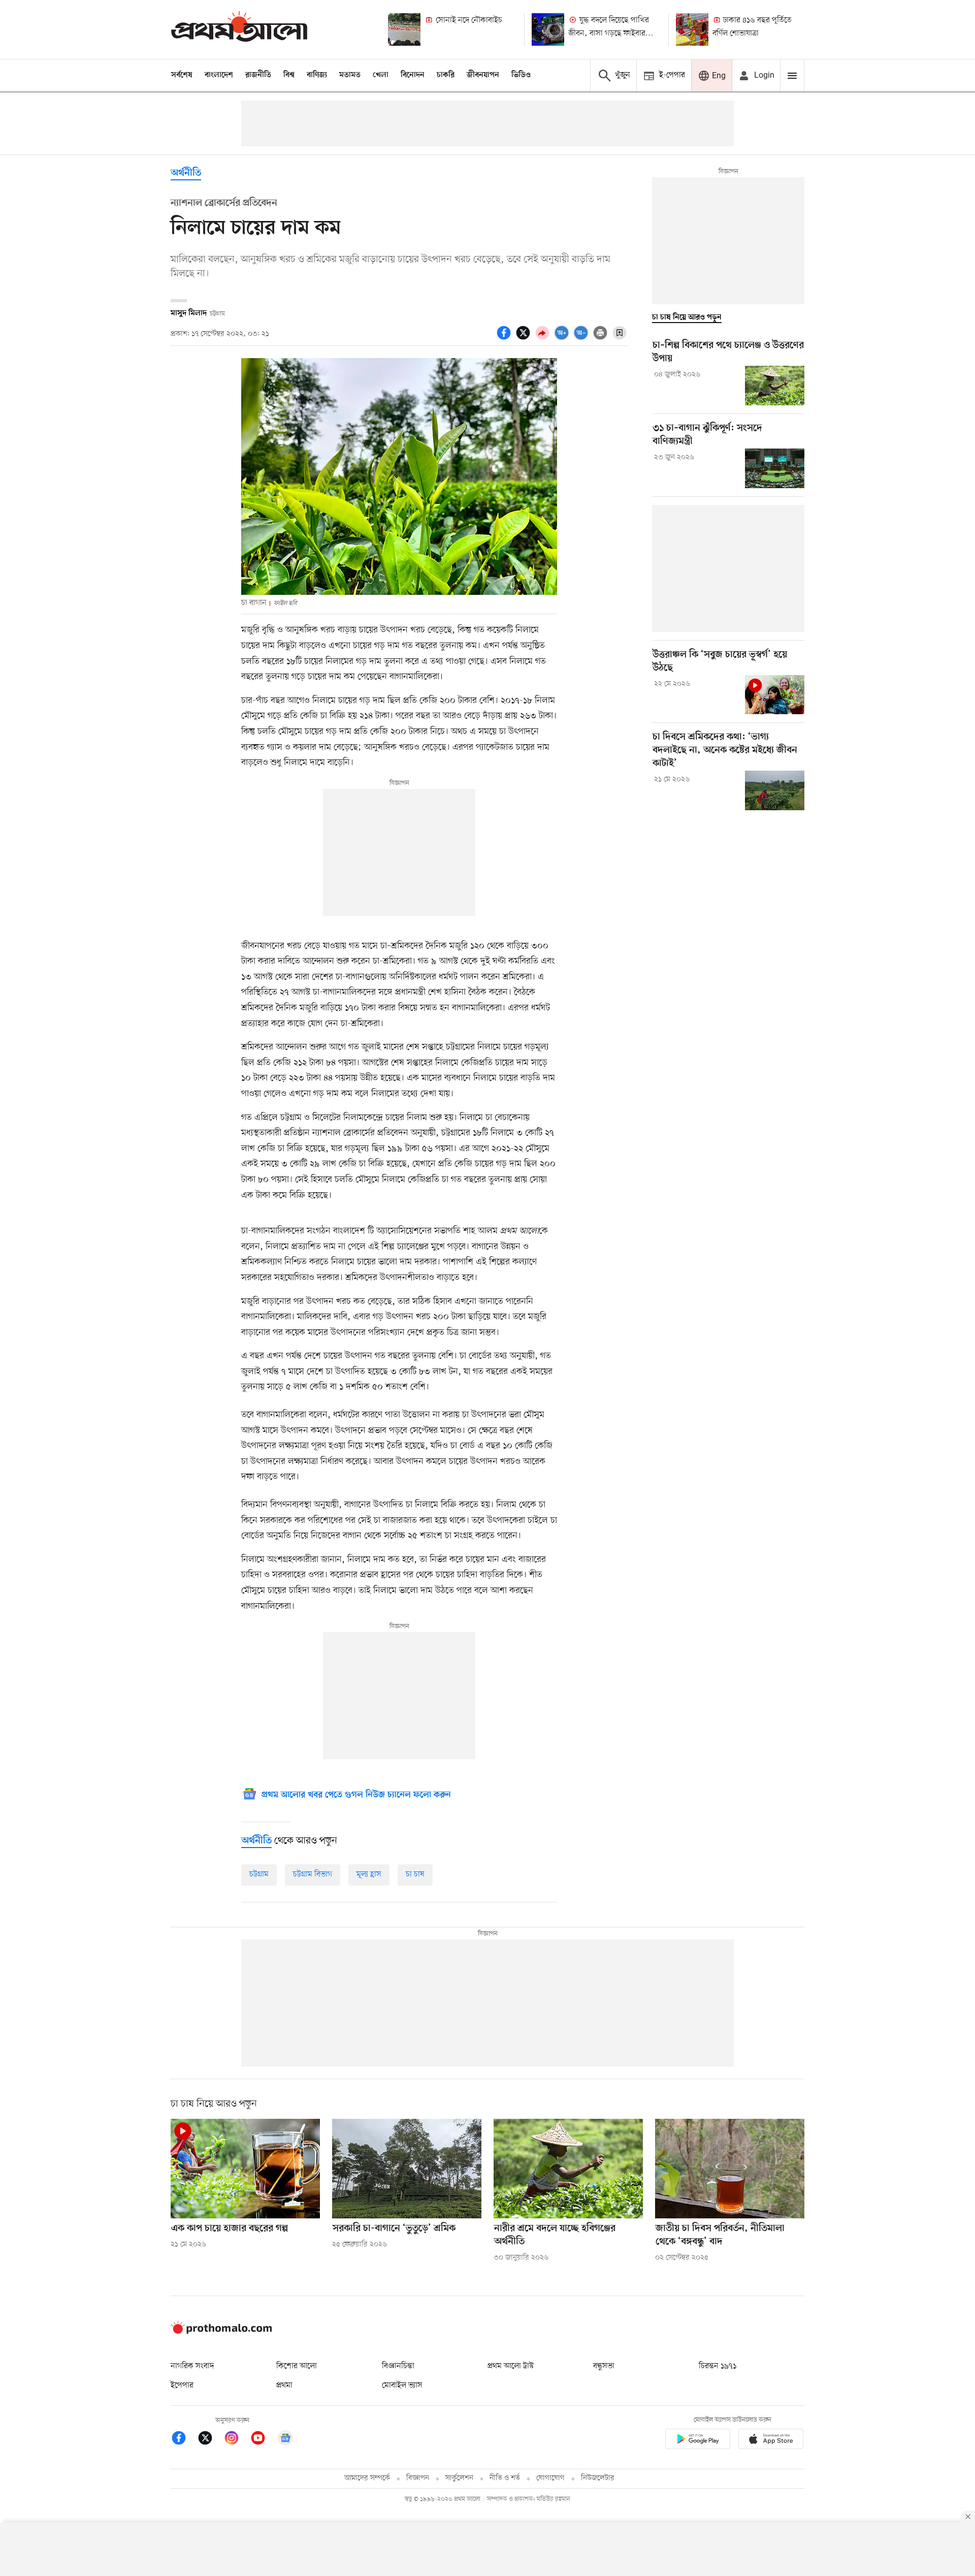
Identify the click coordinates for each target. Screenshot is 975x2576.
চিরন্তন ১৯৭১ (718, 2366)
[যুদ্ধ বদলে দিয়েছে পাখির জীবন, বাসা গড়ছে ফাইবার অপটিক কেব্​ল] (548, 29)
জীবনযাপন (483, 75)
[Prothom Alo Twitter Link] (210, 2440)
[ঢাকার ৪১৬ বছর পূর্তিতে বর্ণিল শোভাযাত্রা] (692, 29)
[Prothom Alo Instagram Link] (237, 2440)
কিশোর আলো (297, 2366)
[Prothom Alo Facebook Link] (184, 2440)
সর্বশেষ (182, 75)
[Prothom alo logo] (221, 2332)
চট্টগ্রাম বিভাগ (313, 1874)
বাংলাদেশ (219, 75)
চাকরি (446, 75)
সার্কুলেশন (459, 2478)
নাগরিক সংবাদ (192, 2366)
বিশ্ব (289, 75)
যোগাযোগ (550, 2478)
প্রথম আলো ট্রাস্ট (511, 2366)
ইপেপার (182, 2386)
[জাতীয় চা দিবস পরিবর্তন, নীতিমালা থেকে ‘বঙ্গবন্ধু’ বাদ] (730, 2169)
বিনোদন (413, 75)
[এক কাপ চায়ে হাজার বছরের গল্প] (245, 2169)
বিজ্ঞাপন (418, 2478)
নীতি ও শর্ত (505, 2478)
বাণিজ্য (317, 75)
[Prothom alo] (239, 29)
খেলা (381, 75)
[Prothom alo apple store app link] (771, 2441)
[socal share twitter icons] (525, 338)
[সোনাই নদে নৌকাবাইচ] (404, 29)
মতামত (350, 75)
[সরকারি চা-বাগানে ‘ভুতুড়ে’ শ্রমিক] (407, 2169)
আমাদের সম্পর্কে (367, 2478)
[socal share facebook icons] (505, 338)
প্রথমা (284, 2386)
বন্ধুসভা (604, 2366)
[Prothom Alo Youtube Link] (263, 2440)
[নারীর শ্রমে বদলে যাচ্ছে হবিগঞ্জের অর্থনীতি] (568, 2169)
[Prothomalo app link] (698, 2441)
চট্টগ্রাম (259, 1874)
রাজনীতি (258, 75)
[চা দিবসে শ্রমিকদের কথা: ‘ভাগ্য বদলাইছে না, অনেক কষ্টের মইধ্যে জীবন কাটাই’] (775, 790)
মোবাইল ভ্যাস (402, 2386)
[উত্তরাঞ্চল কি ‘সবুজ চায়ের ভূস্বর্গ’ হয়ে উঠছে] (775, 695)
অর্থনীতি (186, 173)
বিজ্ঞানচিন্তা (398, 2366)
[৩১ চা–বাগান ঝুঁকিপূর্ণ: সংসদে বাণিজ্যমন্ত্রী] (775, 468)
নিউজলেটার (598, 2478)
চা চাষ (415, 1874)
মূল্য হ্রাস (369, 1874)
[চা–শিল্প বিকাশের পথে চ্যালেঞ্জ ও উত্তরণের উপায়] (775, 386)
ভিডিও (521, 75)
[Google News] (285, 2440)
